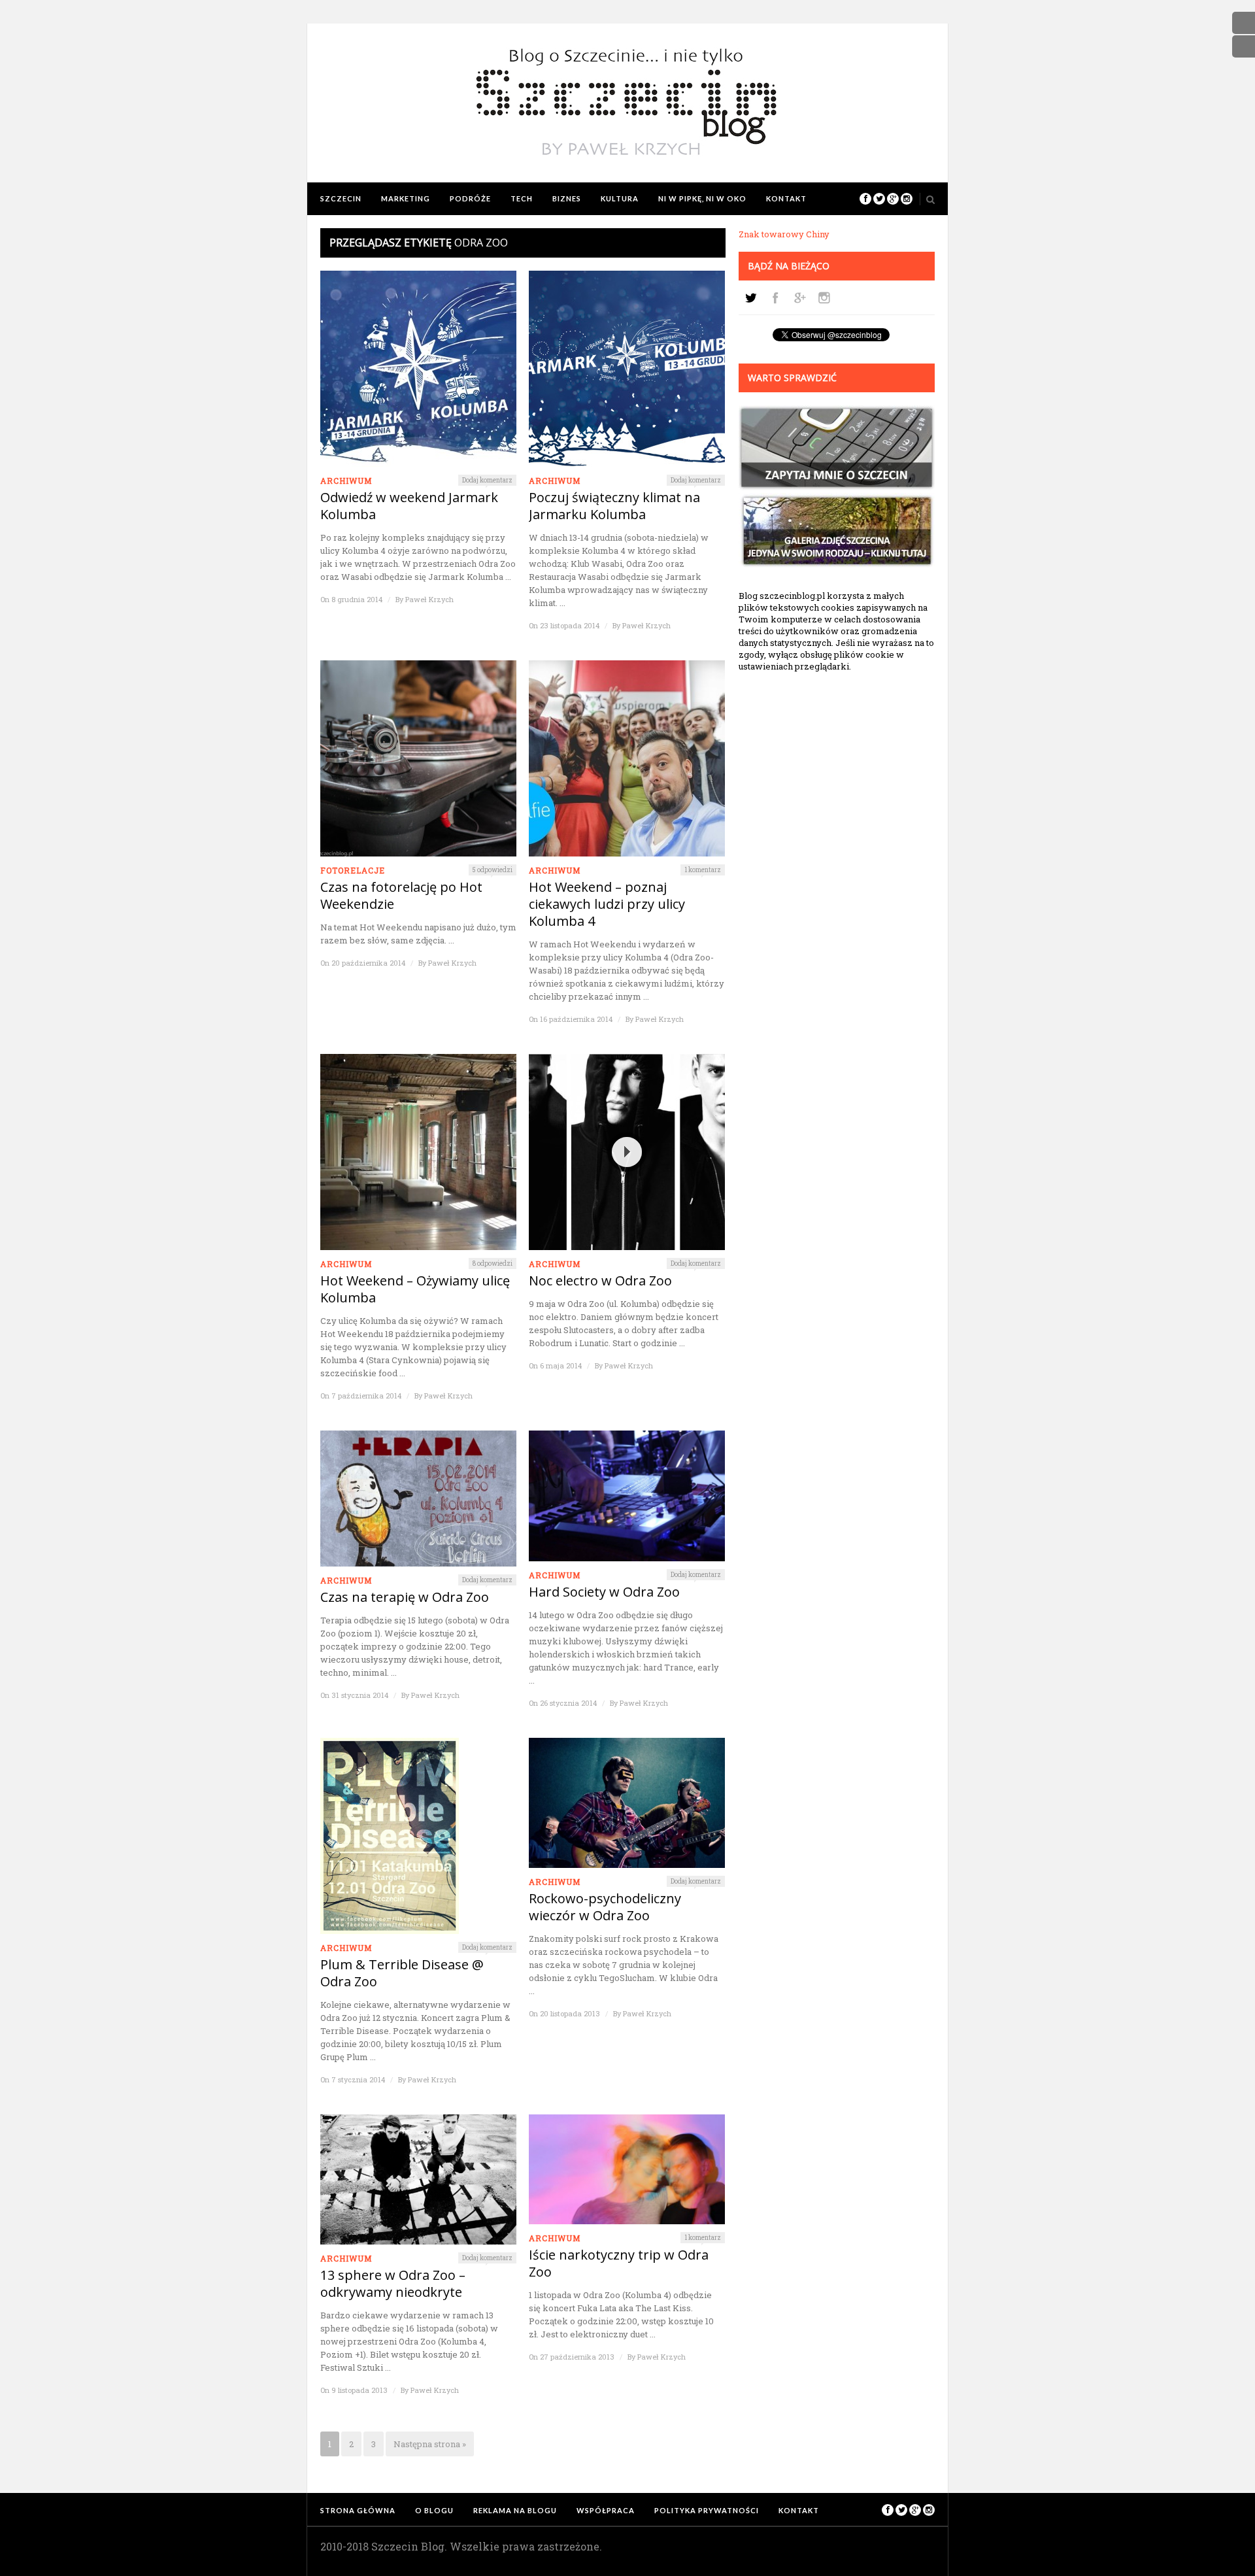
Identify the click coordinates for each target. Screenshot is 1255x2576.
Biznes (567, 198)
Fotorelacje (353, 870)
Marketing (406, 198)
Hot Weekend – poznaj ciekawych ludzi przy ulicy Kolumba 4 (607, 904)
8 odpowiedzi (493, 1263)
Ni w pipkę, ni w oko (702, 198)
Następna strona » (430, 2444)
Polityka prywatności (707, 2510)
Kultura (620, 198)
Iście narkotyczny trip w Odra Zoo (619, 2263)
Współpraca (606, 2510)
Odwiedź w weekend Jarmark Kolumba (409, 506)
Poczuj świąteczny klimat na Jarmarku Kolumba (614, 506)
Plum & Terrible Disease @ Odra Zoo (402, 1973)
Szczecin (341, 198)
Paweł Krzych (429, 599)
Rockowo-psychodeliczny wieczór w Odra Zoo (605, 1907)
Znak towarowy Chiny (784, 234)
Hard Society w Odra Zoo (604, 1592)
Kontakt (786, 198)
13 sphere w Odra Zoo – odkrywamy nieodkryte (393, 2284)
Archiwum (346, 481)
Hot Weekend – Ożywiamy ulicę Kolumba (415, 1289)
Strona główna (358, 2510)
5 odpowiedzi (493, 870)
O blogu (434, 2510)
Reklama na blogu (515, 2510)
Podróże (470, 198)
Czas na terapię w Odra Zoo (405, 1597)
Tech (522, 198)
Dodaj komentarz (487, 480)
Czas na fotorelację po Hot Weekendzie (401, 896)
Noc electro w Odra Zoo (600, 1281)
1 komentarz (703, 870)
